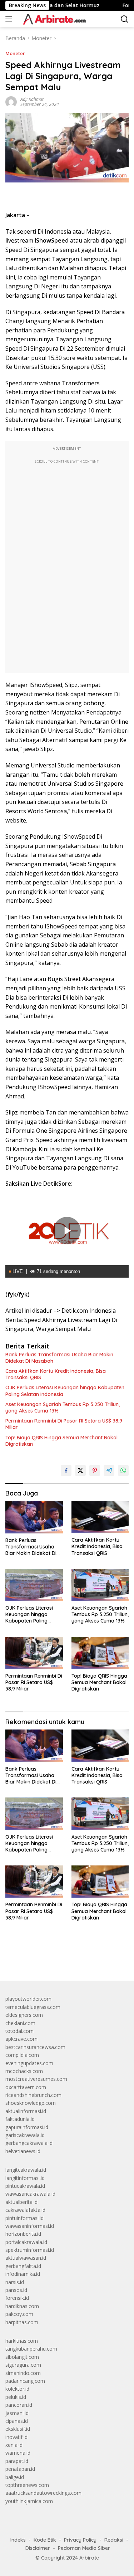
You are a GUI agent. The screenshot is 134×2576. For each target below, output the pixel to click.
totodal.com (19, 2031)
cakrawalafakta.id (25, 2210)
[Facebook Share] (66, 1470)
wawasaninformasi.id (30, 2226)
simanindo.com (23, 2373)
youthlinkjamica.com (29, 2501)
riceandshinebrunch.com (33, 2095)
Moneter (15, 53)
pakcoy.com (19, 2314)
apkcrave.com (21, 2039)
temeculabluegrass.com (33, 2007)
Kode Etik (45, 2540)
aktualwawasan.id (26, 2258)
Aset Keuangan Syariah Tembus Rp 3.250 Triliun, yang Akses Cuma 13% (63, 1407)
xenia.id (14, 2445)
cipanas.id (17, 2421)
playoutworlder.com (28, 1999)
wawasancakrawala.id (30, 2194)
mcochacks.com (24, 2071)
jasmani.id (17, 2413)
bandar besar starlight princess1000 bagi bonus (60, 1959)
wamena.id (18, 2453)
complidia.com (22, 2055)
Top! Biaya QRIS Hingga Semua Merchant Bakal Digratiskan (61, 1441)
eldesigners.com (24, 2015)
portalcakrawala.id (26, 2242)
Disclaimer (38, 2548)
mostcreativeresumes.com (36, 2079)
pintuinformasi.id (24, 2218)
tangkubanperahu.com (31, 2349)
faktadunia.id (20, 2119)
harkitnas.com (22, 2341)
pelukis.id (16, 2397)
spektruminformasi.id (30, 2250)
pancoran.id (19, 2405)
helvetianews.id (23, 2151)
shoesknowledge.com (31, 2103)
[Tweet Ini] (80, 1470)
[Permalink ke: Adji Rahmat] (11, 101)
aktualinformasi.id (26, 2111)
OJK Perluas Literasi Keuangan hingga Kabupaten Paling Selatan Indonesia (65, 1391)
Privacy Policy (80, 2540)
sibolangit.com (22, 2357)
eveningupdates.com (29, 2063)
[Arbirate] (53, 19)
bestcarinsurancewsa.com (35, 2047)
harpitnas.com (22, 2322)
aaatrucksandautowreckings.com (43, 2493)
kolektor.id (17, 2389)
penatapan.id (20, 2469)
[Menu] (10, 19)
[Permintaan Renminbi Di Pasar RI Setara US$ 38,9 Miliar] (34, 1653)
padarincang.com (25, 2381)
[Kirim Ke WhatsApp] (123, 1470)
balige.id (15, 2477)
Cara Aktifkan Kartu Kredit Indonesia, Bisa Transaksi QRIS (56, 1374)
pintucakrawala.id (25, 2186)
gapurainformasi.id (27, 2127)
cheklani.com (20, 2023)
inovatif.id (16, 2437)
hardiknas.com (22, 2306)
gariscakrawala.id (25, 2135)
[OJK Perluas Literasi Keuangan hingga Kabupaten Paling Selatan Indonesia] (34, 1585)
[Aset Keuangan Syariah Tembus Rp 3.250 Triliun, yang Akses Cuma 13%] (100, 1585)
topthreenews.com (27, 2485)
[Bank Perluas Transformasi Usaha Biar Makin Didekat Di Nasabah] (34, 1517)
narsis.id (15, 2282)
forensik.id (17, 2298)
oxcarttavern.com (26, 2087)
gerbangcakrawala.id (29, 2143)
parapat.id (17, 2461)
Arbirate (89, 2558)
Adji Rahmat (32, 99)
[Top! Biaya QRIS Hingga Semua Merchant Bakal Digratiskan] (100, 1653)
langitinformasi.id (25, 2178)
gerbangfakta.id (23, 2266)
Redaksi (114, 2540)
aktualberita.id (21, 2202)
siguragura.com (23, 2365)
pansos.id (16, 2290)
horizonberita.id (23, 2234)
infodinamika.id (23, 2274)
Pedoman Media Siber (84, 2548)
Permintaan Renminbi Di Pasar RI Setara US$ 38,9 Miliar (64, 1424)
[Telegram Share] (109, 1470)
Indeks (18, 2540)
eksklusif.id (18, 2429)
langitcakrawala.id (26, 2170)
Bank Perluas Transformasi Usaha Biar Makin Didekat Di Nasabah (59, 1358)
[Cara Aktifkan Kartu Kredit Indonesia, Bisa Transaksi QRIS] (100, 1517)
